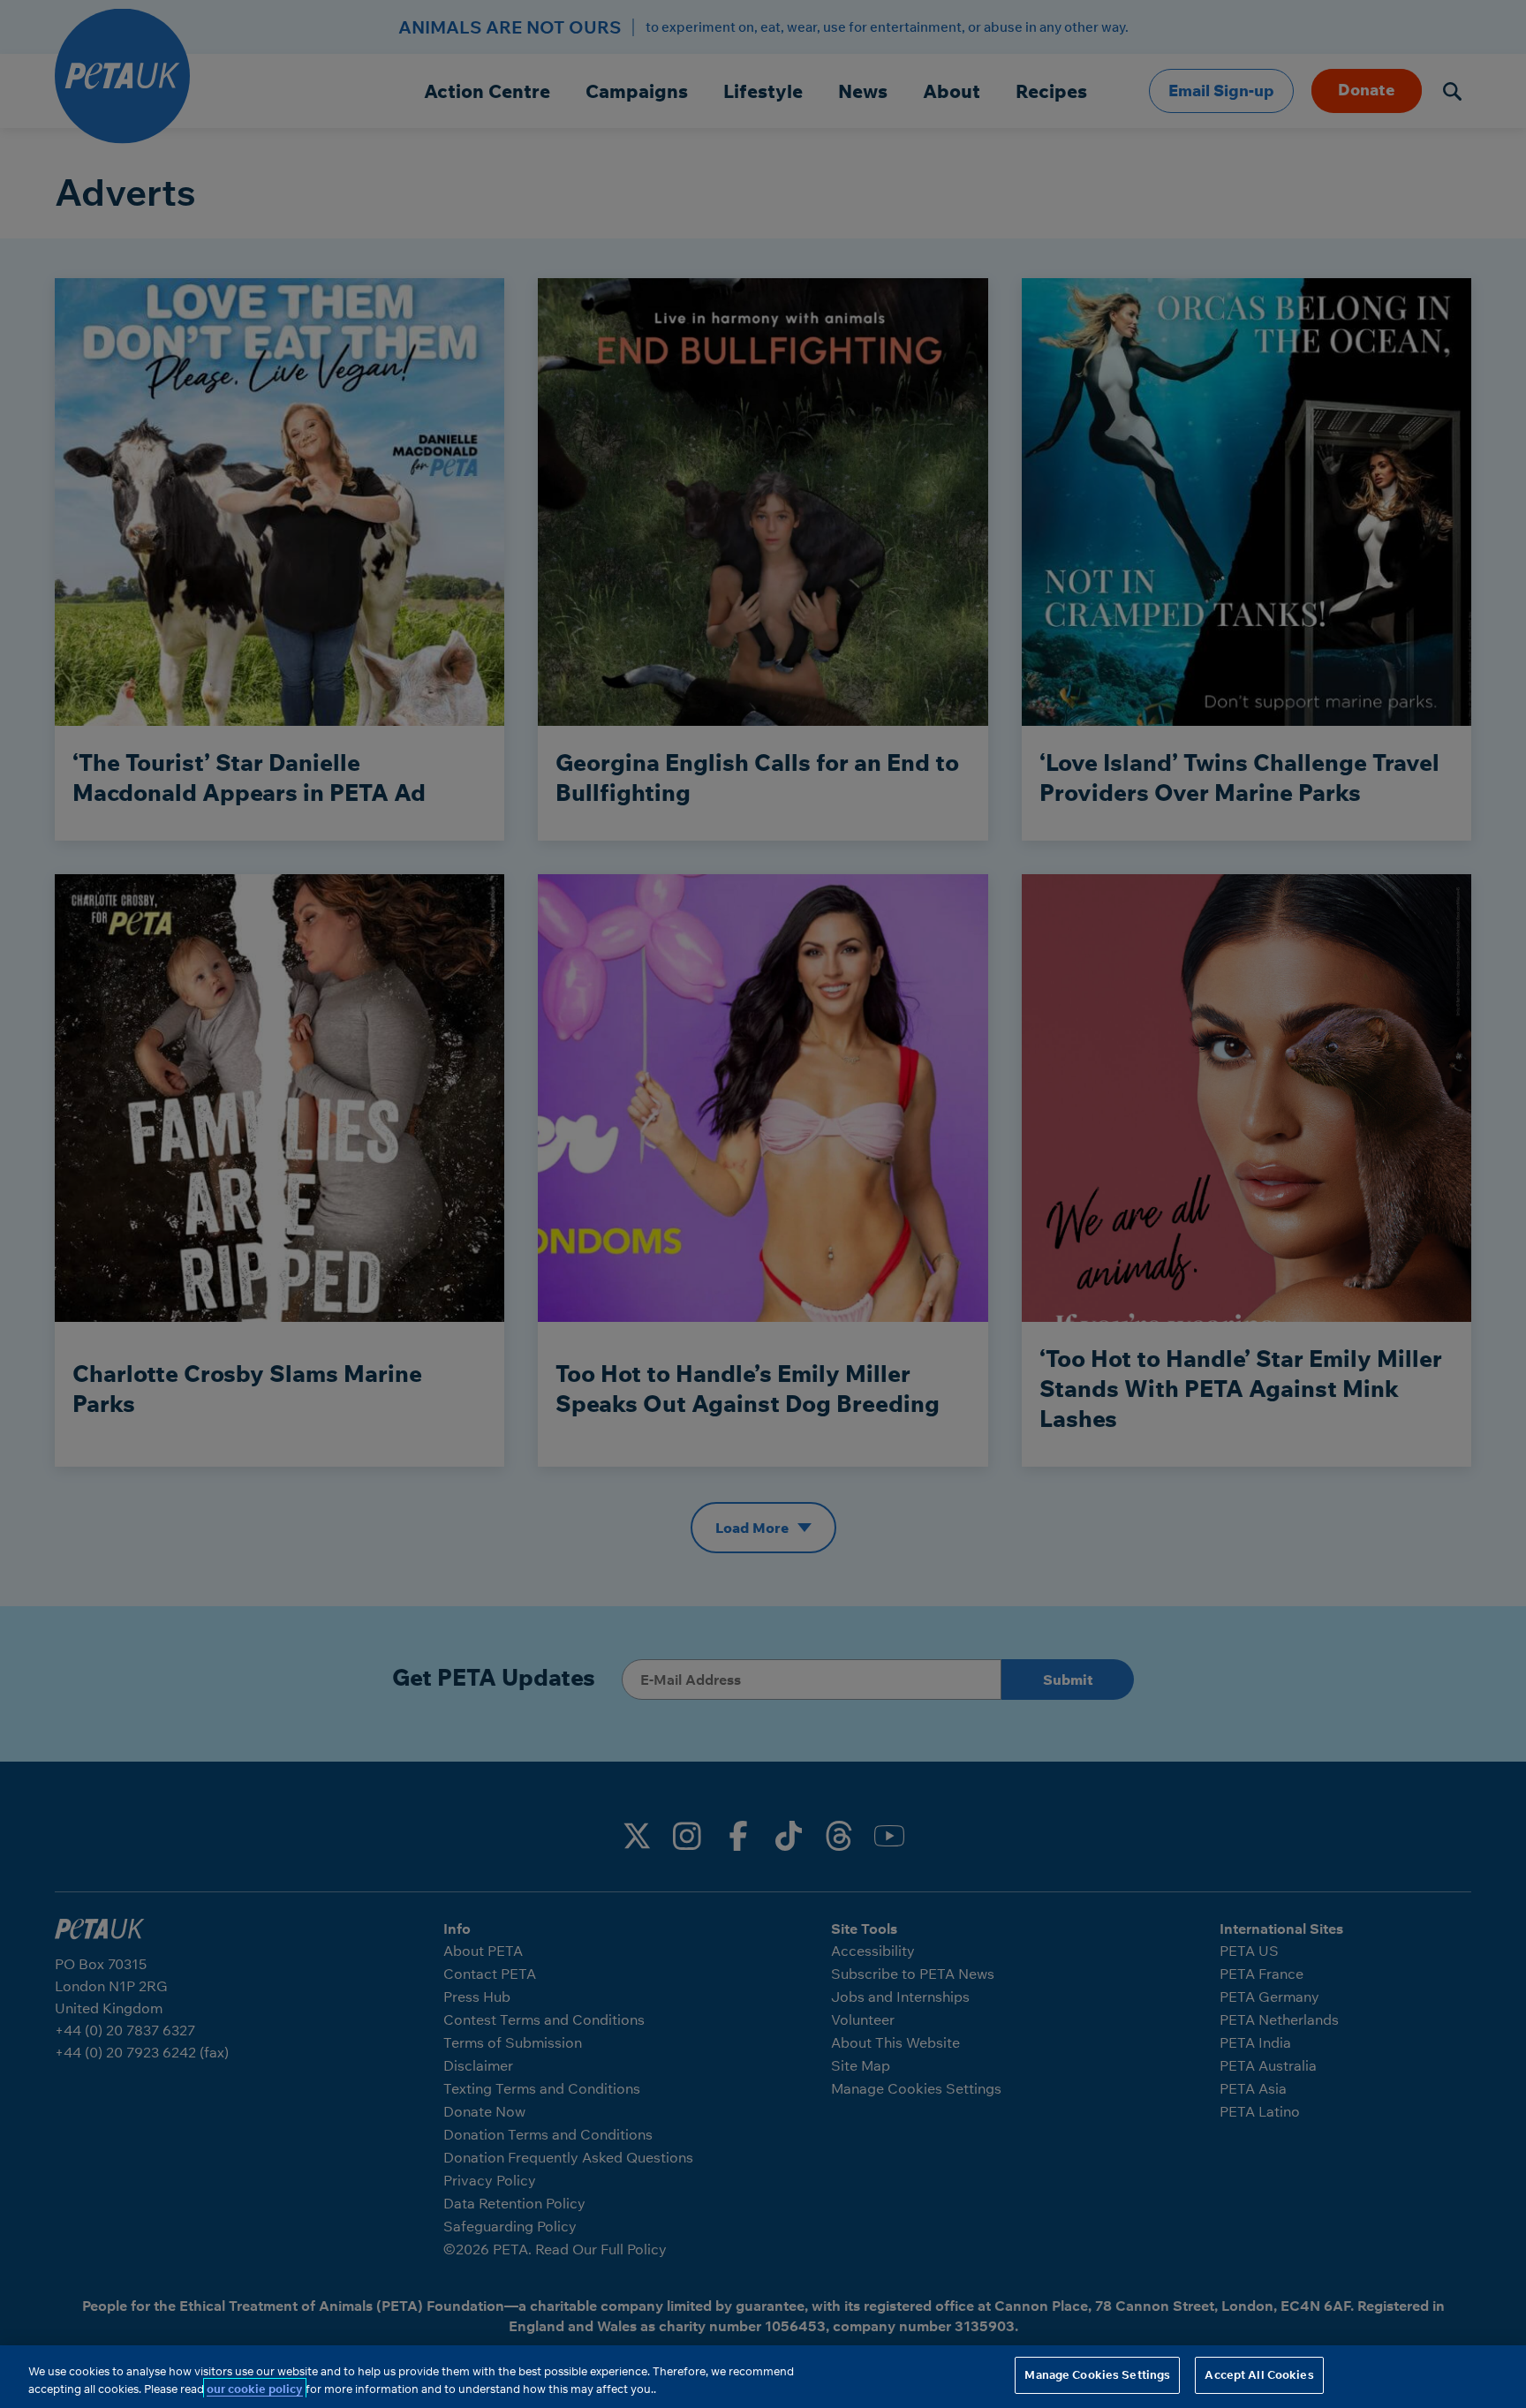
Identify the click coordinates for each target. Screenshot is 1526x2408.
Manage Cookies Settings (1097, 2374)
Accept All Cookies (1259, 2374)
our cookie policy (255, 2389)
